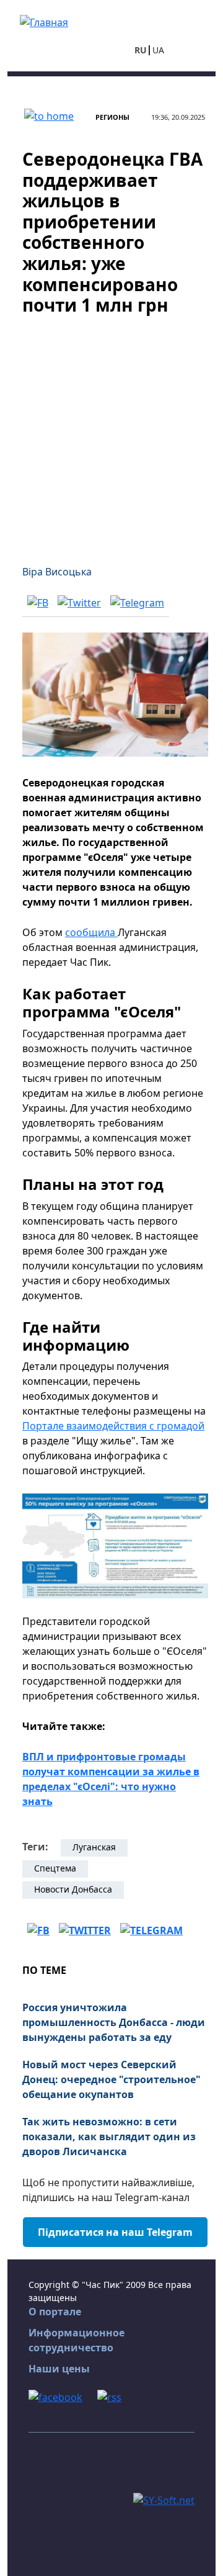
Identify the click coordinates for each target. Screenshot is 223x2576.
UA (158, 50)
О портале (55, 2312)
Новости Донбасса (73, 1889)
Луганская (94, 1847)
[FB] (38, 603)
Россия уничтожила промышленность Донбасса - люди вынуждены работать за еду (114, 2022)
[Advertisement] (111, 433)
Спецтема (55, 1868)
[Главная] (44, 21)
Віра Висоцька (57, 572)
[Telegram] (137, 603)
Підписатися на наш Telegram (115, 2232)
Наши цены (59, 2369)
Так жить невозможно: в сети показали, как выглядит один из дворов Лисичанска (109, 2137)
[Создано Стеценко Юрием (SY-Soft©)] (164, 2499)
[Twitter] (79, 603)
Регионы (112, 117)
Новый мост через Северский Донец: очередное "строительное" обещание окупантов (111, 2079)
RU (141, 50)
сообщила (91, 932)
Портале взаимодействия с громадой (113, 1426)
